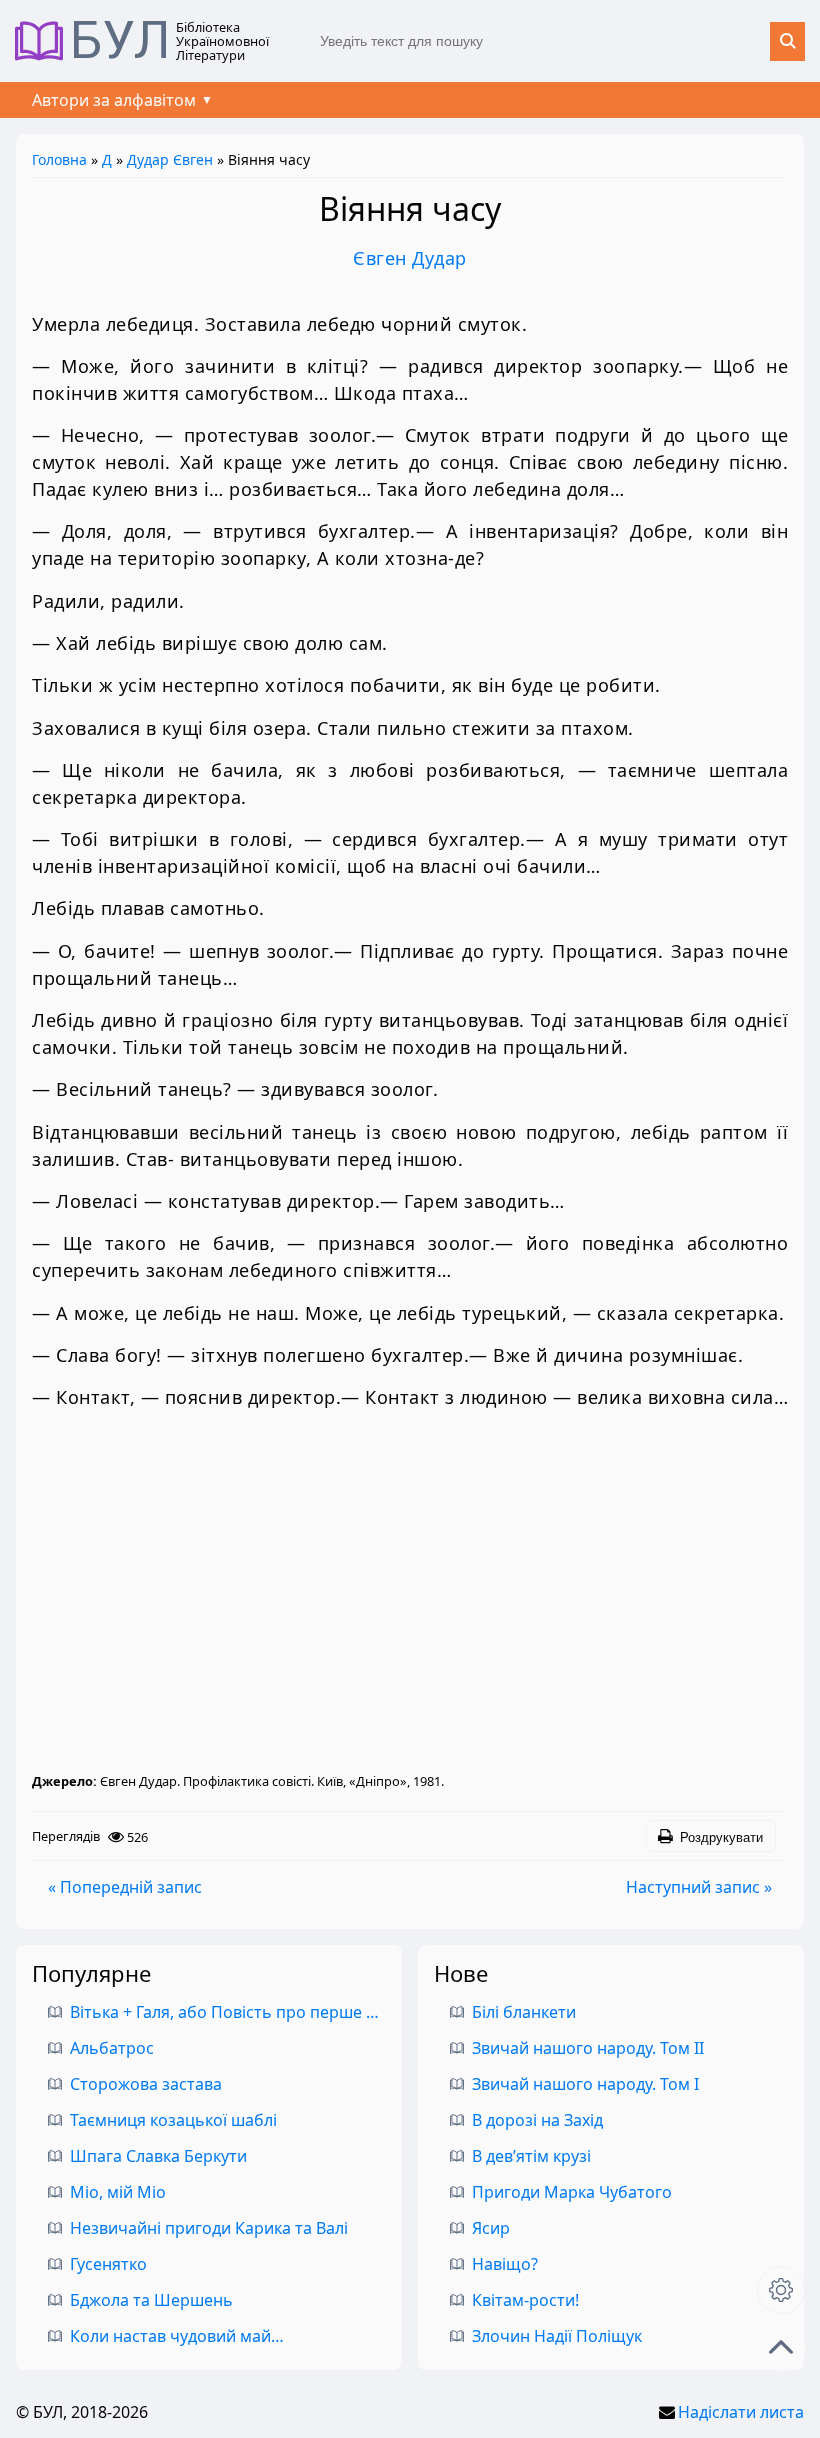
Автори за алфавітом (114, 100)
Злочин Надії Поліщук (557, 2336)
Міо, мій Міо (118, 2192)
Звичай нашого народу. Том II (588, 2048)
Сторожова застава (146, 2084)
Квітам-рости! (525, 2300)
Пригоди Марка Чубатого (572, 2192)
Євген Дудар (410, 258)
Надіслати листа (741, 2412)
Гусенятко (108, 2264)
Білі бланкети (524, 2012)
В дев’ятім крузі (531, 2156)
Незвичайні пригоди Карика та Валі (209, 2228)
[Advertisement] (410, 1591)
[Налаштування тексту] (781, 2290)
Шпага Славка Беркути (158, 2156)
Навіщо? (505, 2264)
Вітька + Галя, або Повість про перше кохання (250, 2012)
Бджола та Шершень (151, 2300)
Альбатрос (112, 2048)
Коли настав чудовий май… (177, 2336)
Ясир (491, 2228)
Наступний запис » (699, 1887)
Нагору (781, 2347)
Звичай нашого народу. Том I (585, 2084)
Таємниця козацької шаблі (173, 2120)
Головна (59, 159)
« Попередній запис (125, 1887)
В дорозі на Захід (537, 2120)
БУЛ (120, 41)
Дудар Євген (170, 159)
